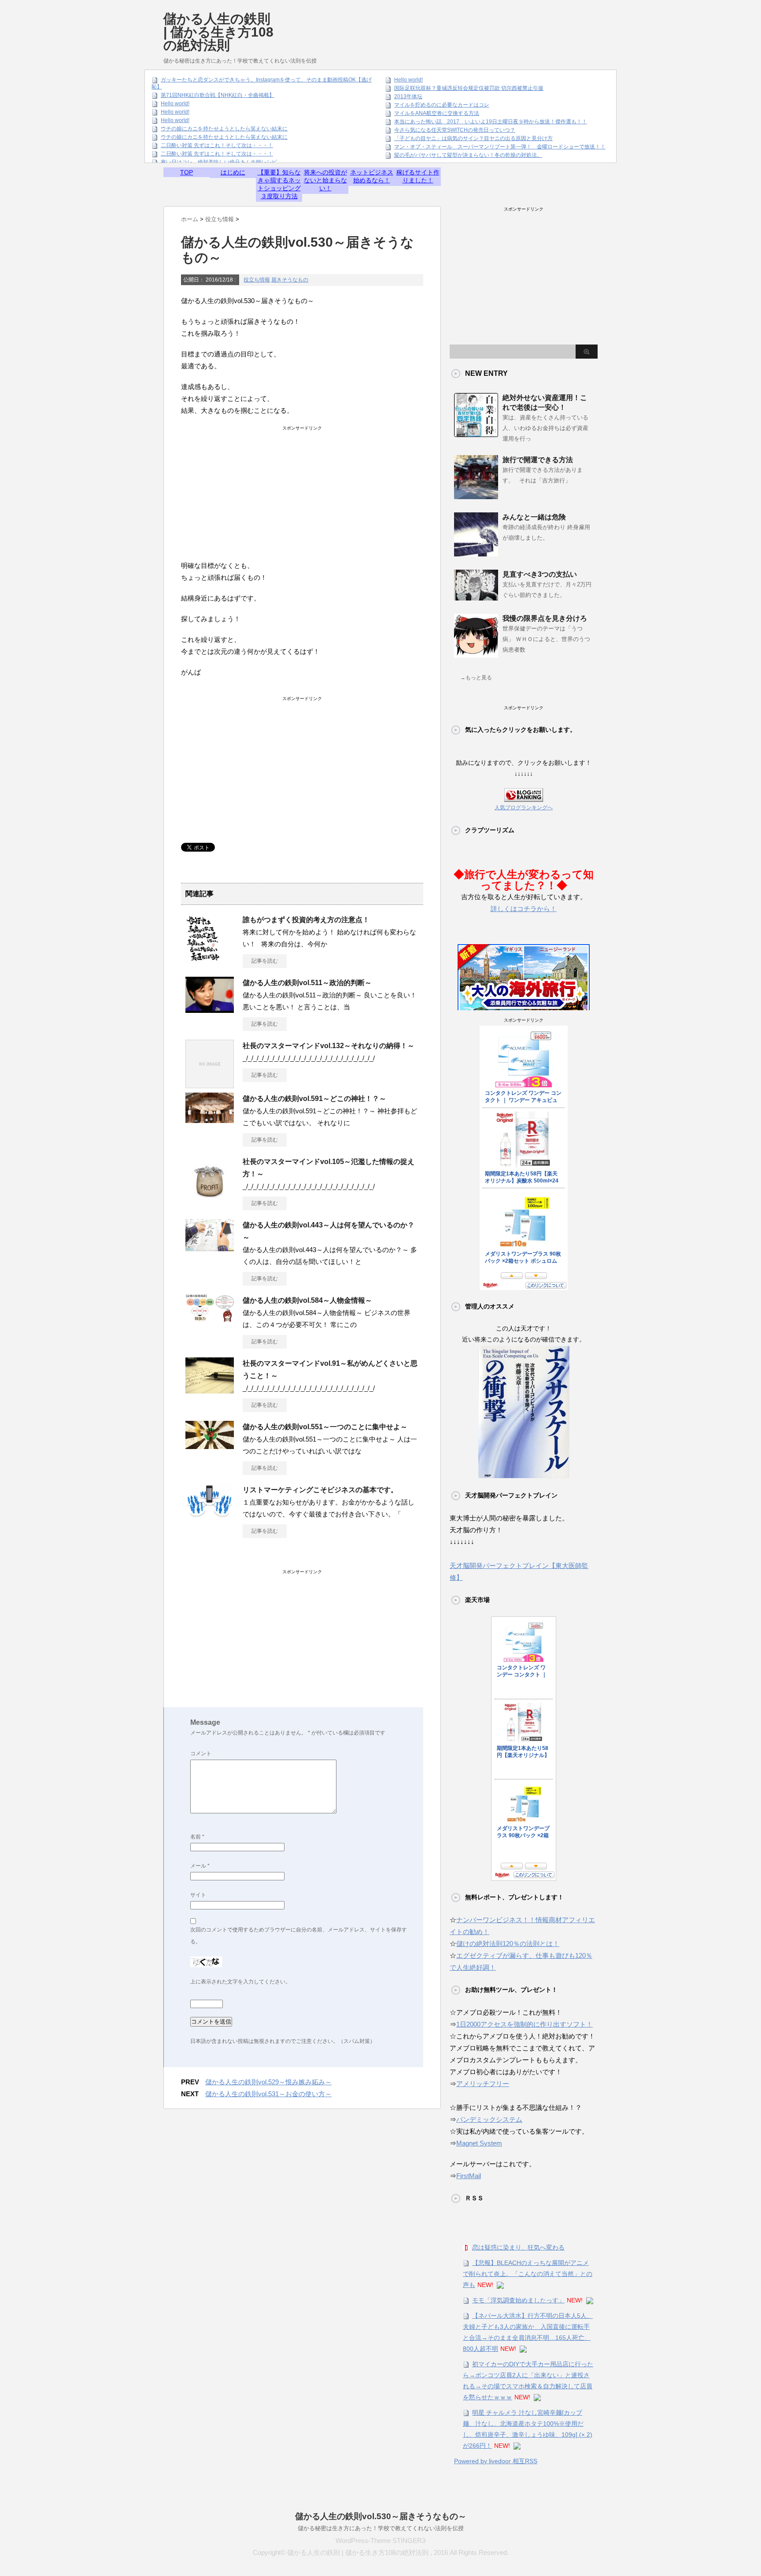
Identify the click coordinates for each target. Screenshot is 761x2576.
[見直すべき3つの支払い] (476, 597)
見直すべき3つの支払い (540, 574)
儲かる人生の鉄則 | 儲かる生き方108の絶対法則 (218, 32)
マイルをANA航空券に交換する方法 (437, 113)
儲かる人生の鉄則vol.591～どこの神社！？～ (314, 1099)
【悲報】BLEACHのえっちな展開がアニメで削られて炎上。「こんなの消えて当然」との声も (528, 2274)
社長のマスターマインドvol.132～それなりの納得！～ (329, 1046)
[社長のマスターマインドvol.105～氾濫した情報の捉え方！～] (210, 1201)
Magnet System (479, 2143)
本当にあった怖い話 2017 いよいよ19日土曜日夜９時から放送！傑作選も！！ (491, 122)
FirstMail (469, 2176)
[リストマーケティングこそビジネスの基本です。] (210, 1515)
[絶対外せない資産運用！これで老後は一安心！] (476, 434)
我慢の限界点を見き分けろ (545, 618)
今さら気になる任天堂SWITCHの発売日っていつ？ (455, 130)
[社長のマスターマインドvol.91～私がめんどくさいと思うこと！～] (210, 1390)
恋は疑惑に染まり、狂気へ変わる (518, 2247)
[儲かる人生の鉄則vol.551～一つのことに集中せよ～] (210, 1446)
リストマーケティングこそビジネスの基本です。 (320, 1490)
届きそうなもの (290, 280)
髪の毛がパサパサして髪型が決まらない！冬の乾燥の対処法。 (468, 155)
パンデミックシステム (489, 2119)
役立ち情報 (257, 280)
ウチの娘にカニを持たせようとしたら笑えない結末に (224, 129)
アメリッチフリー (483, 2084)
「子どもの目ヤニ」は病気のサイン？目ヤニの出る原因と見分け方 (473, 138)
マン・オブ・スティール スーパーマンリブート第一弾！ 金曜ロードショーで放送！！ (500, 147)
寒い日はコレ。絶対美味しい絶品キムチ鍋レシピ (219, 162)
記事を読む (265, 961)
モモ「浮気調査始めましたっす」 (518, 2300)
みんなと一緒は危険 (534, 517)
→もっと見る (476, 678)
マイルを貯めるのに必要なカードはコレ (442, 105)
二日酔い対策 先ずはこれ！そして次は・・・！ (217, 145)
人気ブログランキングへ (524, 808)
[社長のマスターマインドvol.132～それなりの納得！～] (210, 1085)
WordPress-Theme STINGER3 (380, 2541)
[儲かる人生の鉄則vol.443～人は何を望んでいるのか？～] (210, 1248)
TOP (187, 172)
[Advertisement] (437, 24)
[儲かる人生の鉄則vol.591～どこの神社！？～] (210, 1119)
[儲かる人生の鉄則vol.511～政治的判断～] (210, 1009)
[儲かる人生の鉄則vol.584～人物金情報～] (210, 1318)
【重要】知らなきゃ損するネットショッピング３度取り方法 (279, 184)
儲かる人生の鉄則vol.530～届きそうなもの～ (381, 2516)
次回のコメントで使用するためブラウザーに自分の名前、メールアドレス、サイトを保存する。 (299, 1936)
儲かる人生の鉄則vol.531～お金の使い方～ (268, 2094)
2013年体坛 (408, 96)
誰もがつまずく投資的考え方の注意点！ (306, 920)
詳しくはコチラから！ (524, 909)
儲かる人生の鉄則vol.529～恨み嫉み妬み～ (268, 2082)
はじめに (233, 172)
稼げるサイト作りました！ (418, 176)
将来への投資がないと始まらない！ (325, 180)
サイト (198, 1895)
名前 (197, 1837)
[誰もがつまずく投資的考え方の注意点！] (203, 959)
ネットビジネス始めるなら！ (372, 176)
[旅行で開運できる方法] (476, 496)
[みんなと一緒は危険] (476, 553)
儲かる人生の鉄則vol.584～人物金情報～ (307, 1300)
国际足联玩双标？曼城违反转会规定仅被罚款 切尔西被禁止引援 (469, 88)
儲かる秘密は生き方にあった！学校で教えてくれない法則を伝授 (381, 2528)
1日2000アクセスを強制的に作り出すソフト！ (525, 2024)
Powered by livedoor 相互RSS (496, 2461)
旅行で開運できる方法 (538, 460)
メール (200, 1866)
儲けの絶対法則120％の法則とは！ (508, 1944)
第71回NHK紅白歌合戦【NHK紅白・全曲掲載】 (218, 95)
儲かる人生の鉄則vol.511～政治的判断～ (307, 983)
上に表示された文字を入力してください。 (240, 1982)
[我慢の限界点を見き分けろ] (476, 654)
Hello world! (175, 104)
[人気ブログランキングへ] (524, 796)
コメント (201, 1753)
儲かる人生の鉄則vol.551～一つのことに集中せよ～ (325, 1427)
